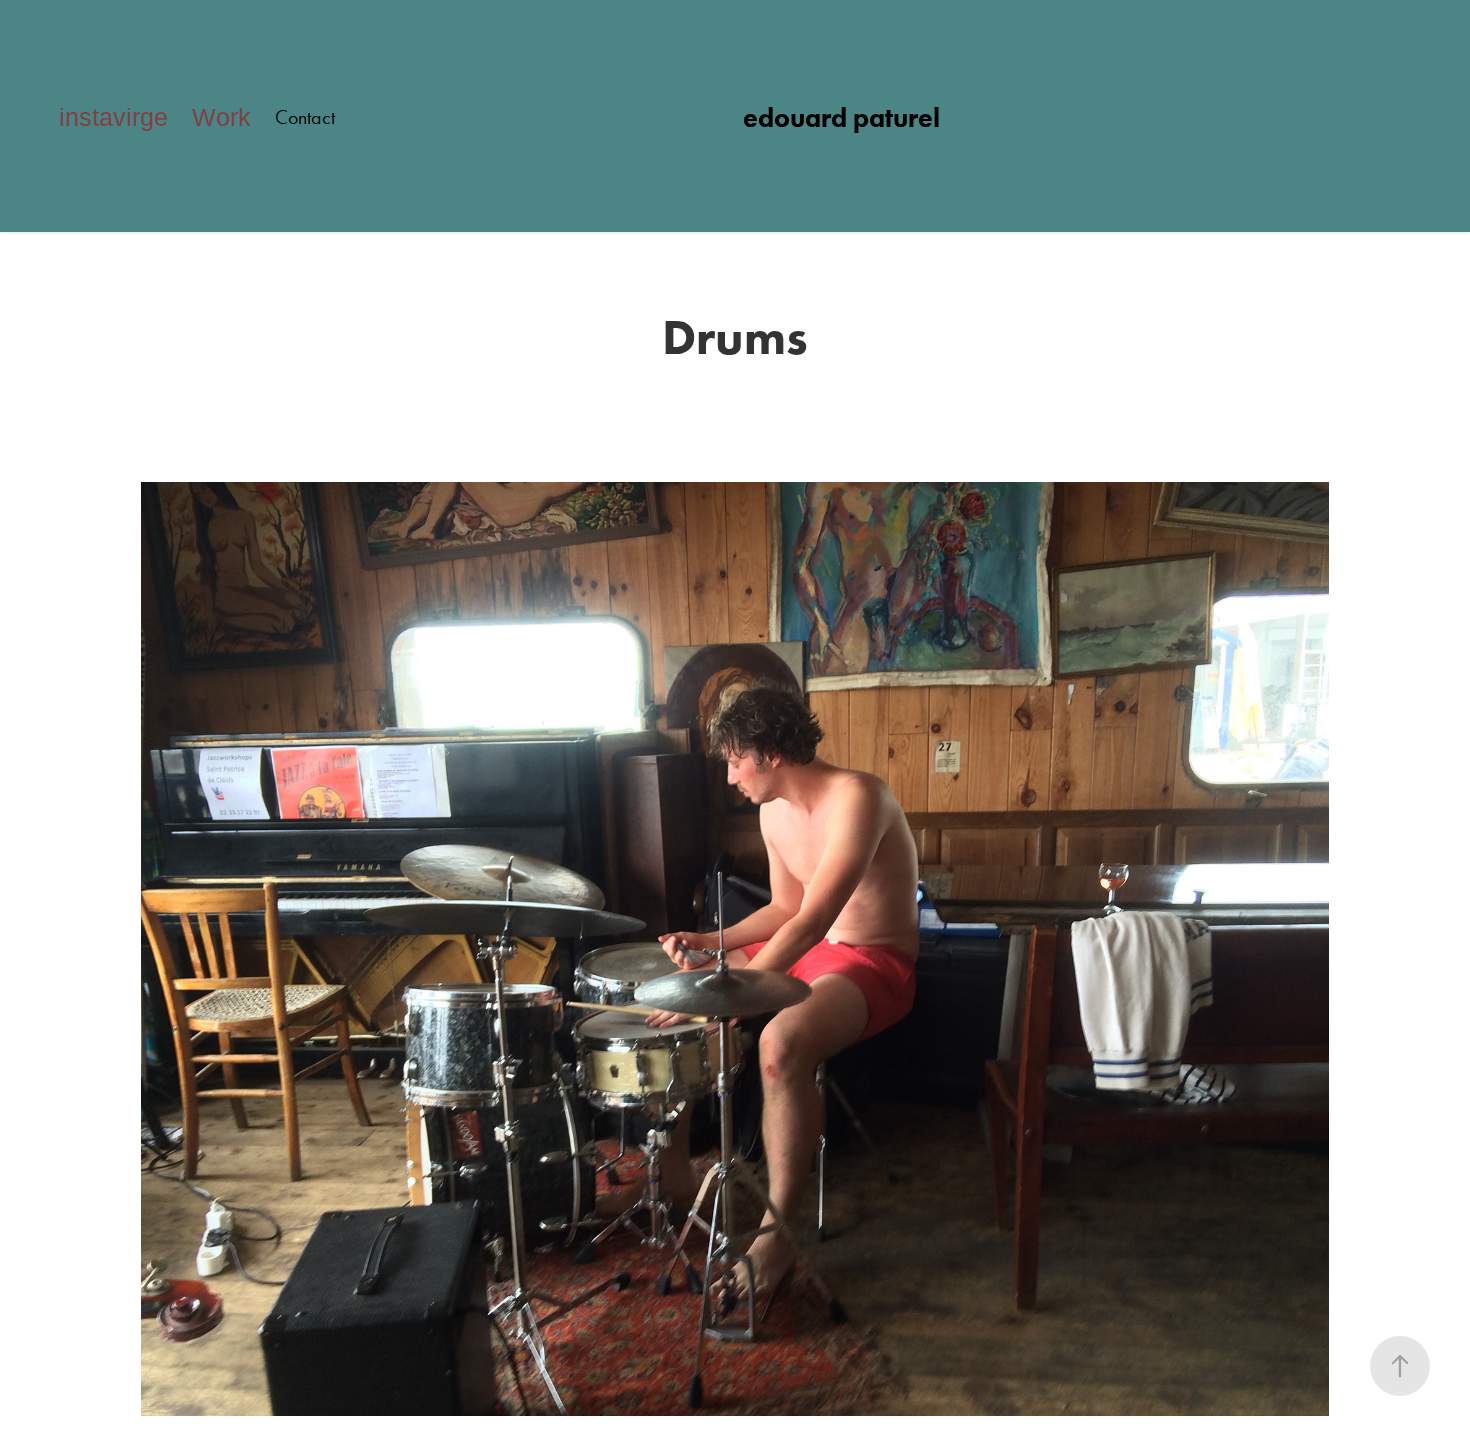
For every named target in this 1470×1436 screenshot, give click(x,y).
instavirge (113, 117)
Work (221, 117)
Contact (305, 117)
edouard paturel (841, 117)
